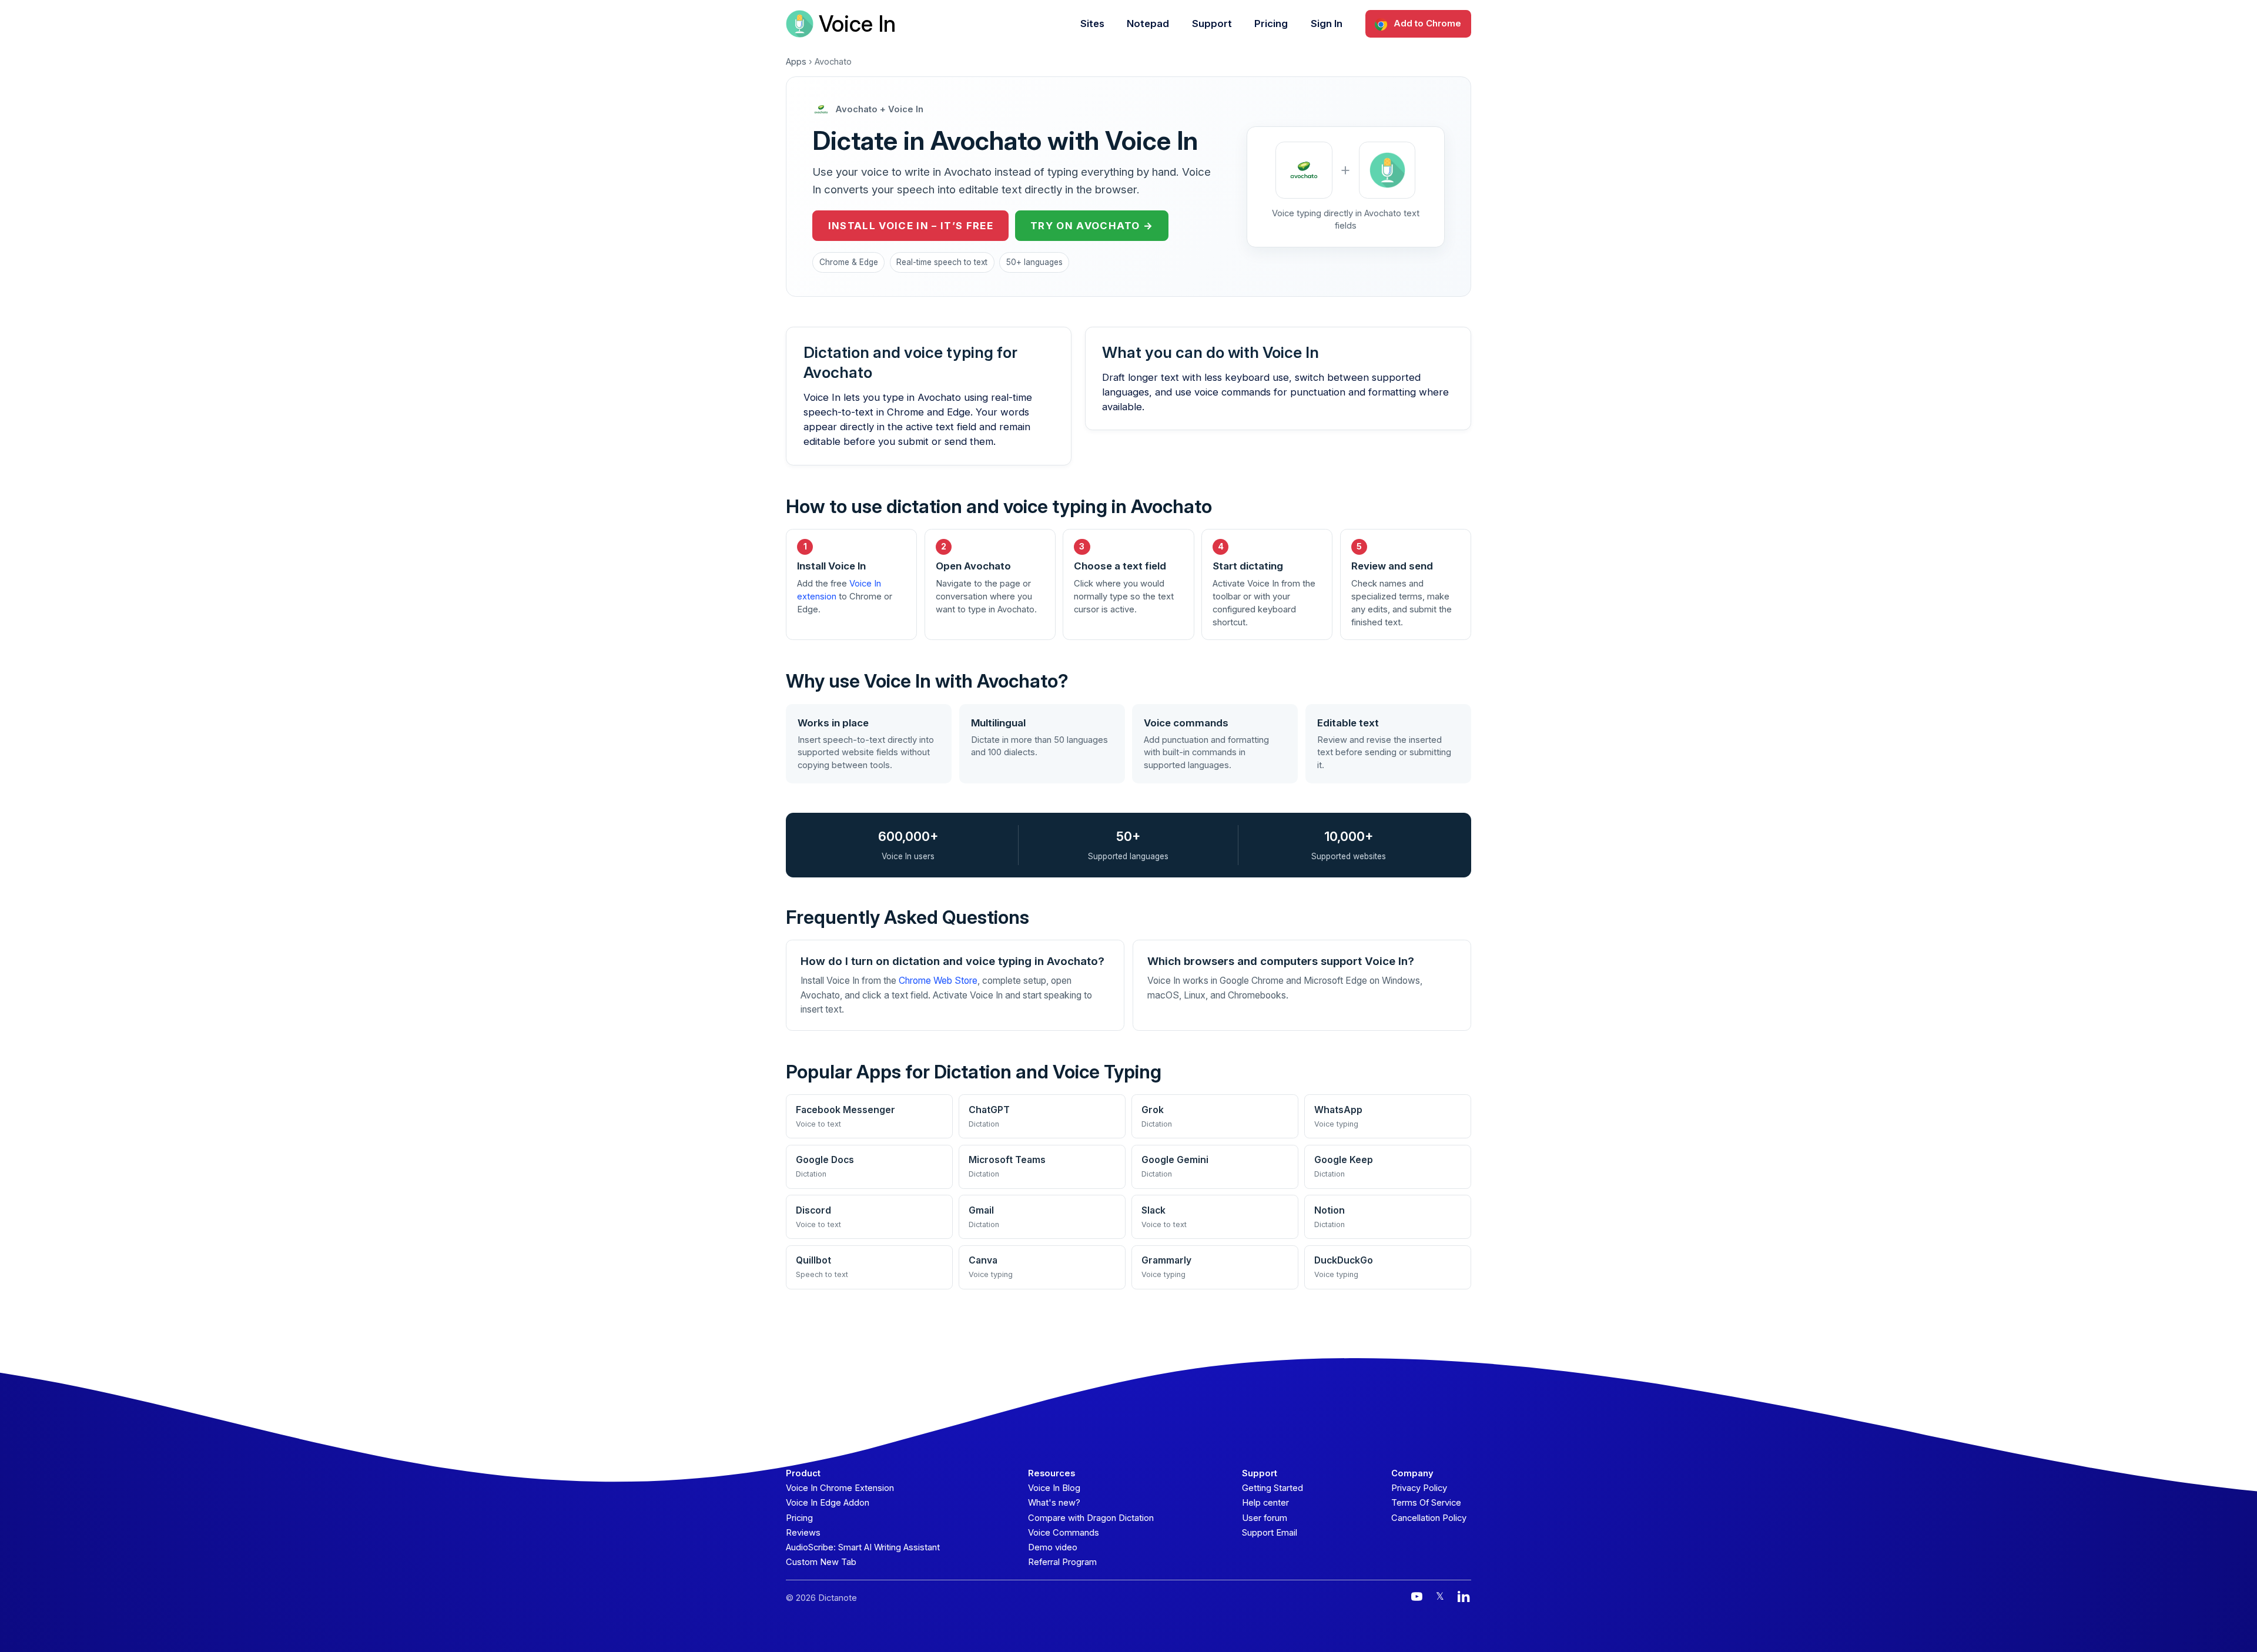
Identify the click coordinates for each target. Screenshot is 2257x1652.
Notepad (1148, 24)
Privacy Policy (1419, 1488)
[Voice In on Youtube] (1417, 1596)
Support (1212, 24)
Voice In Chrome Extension (840, 1488)
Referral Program (1062, 1562)
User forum (1265, 1518)
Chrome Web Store (938, 981)
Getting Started (1273, 1488)
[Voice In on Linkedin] (1464, 1596)
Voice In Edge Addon (828, 1503)
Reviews (803, 1533)
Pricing (1271, 24)
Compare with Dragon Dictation (1091, 1518)
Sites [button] (1092, 24)
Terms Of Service (1426, 1503)
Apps (796, 62)
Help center (1265, 1503)
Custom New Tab (821, 1562)
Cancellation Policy (1429, 1518)
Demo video (1053, 1547)
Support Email (1270, 1533)
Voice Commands (1064, 1533)
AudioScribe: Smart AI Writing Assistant (863, 1547)
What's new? (1054, 1503)
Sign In (1327, 24)
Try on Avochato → (1092, 226)
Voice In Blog (1054, 1488)
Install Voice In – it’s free (911, 226)
